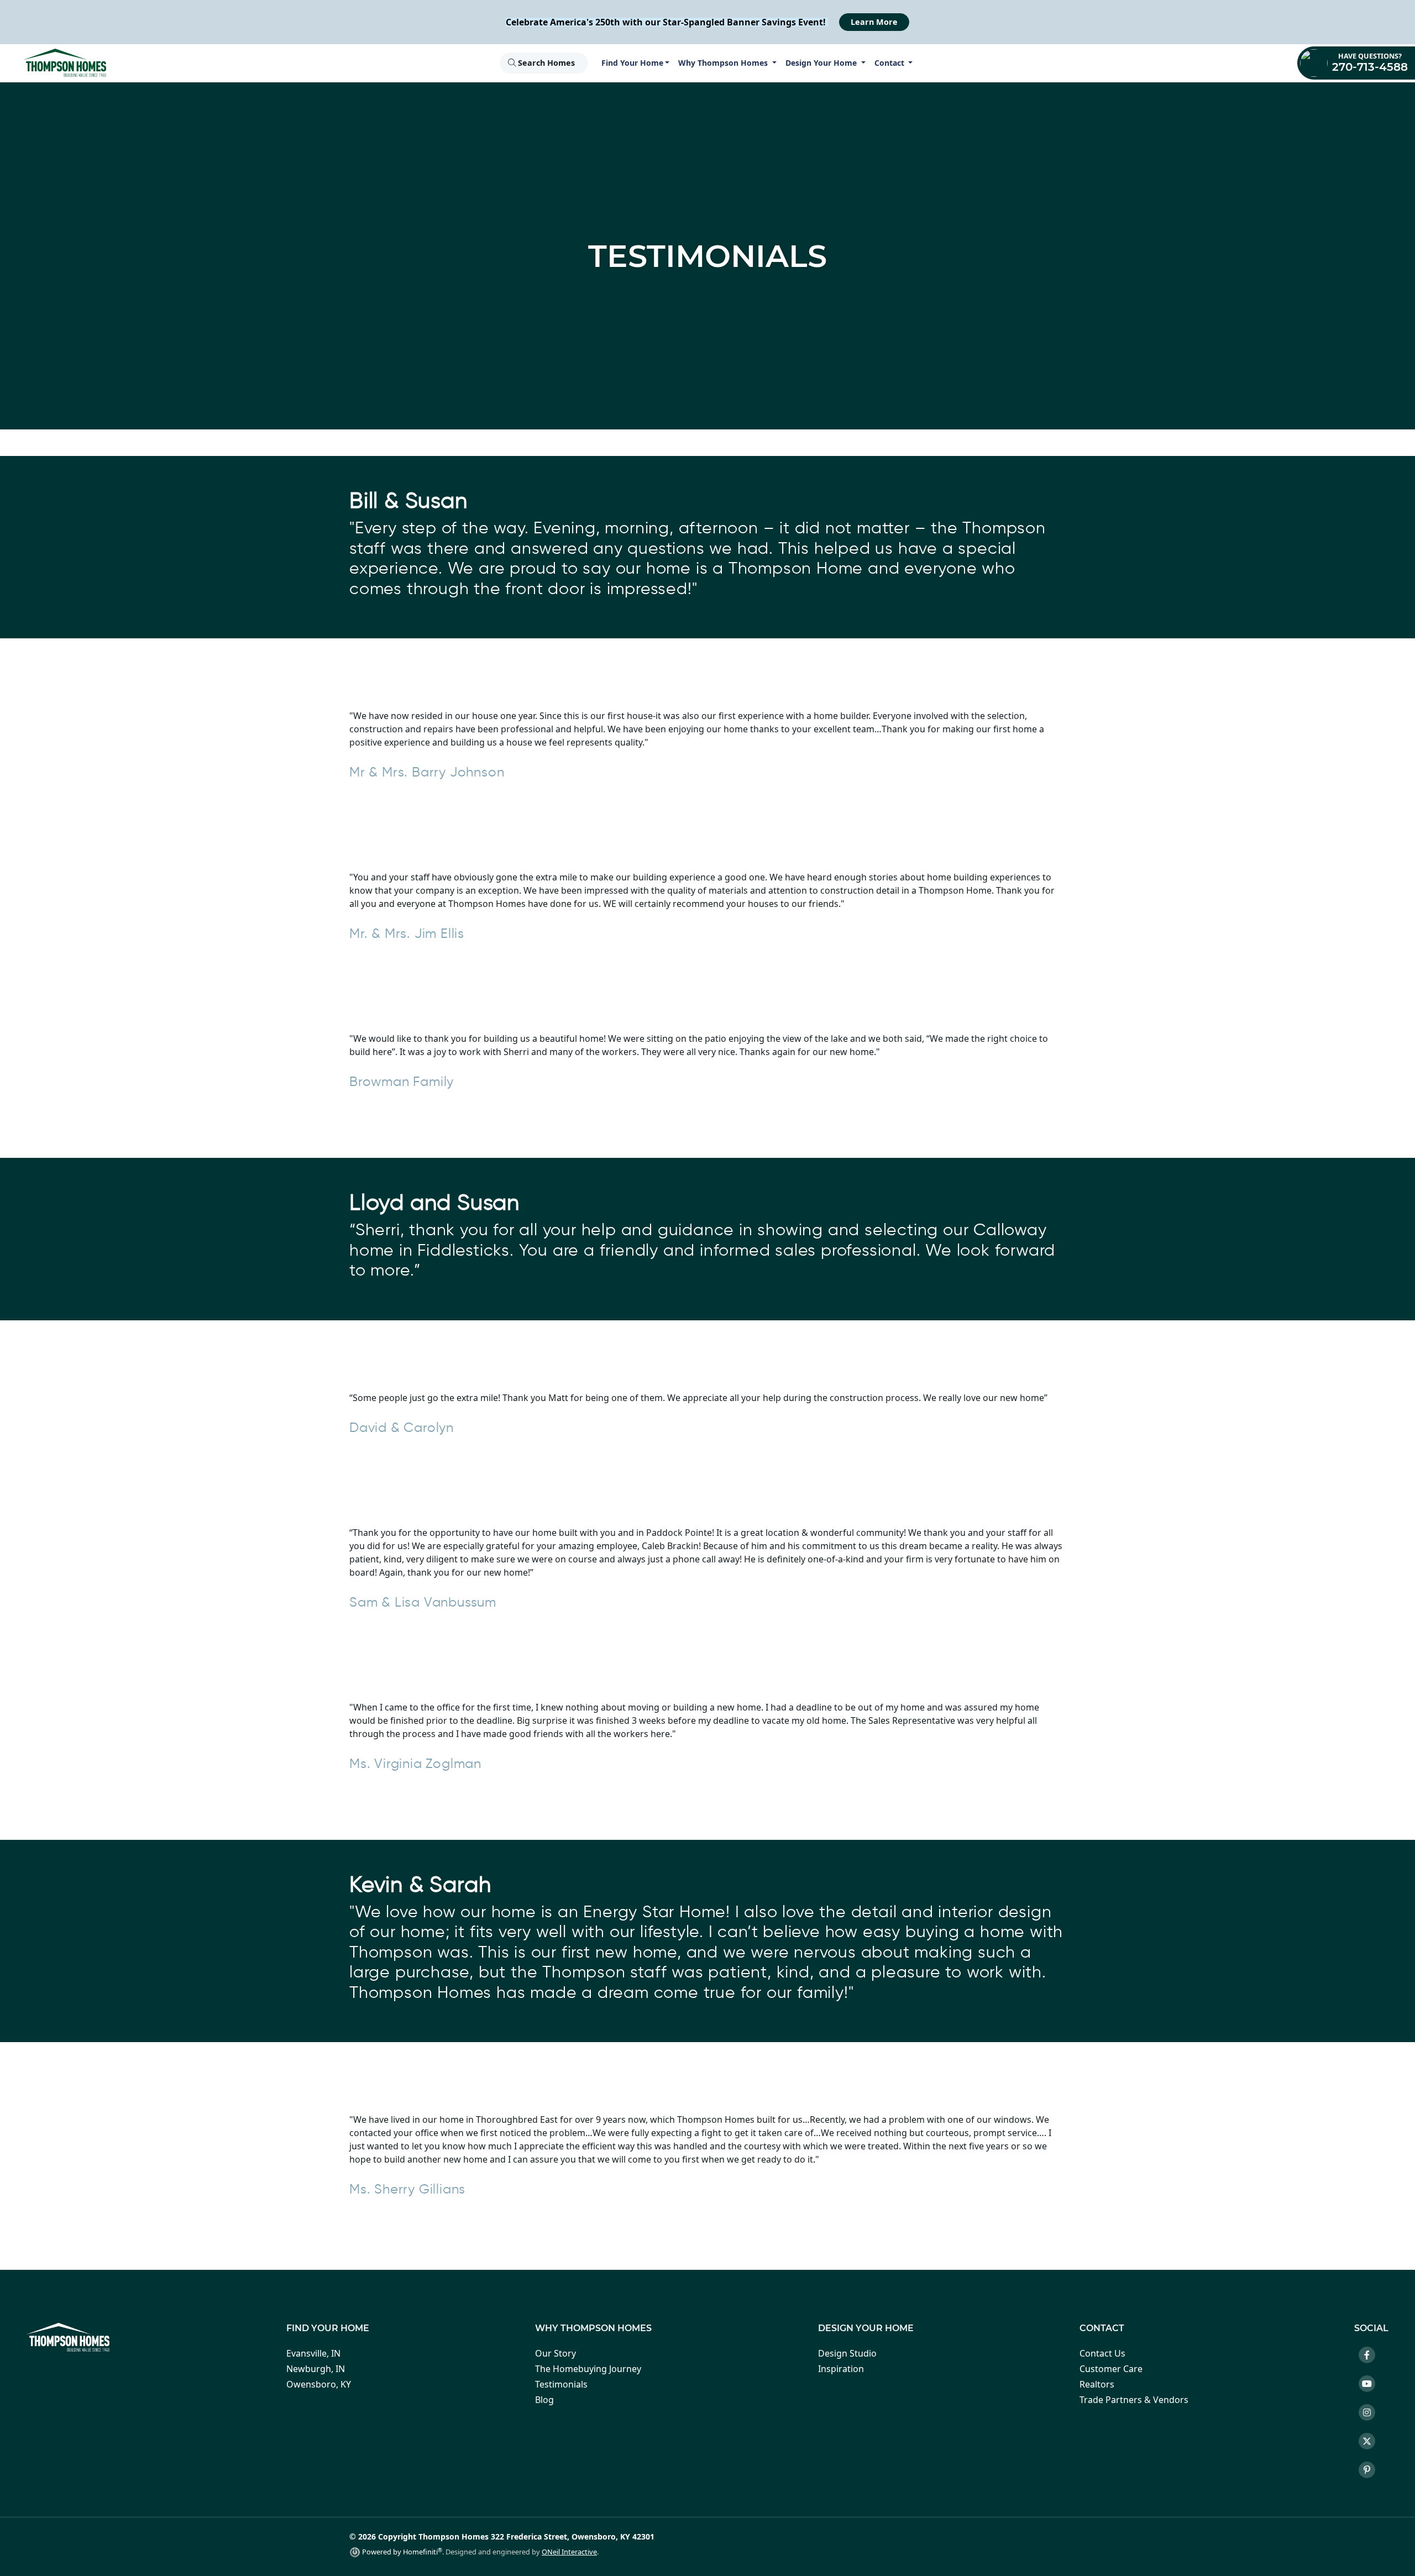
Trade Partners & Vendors (1134, 2400)
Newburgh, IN (316, 2369)
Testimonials (561, 2384)
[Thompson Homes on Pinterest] (1371, 2472)
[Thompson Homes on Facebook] (1371, 2357)
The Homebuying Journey (588, 2369)
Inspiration (841, 2369)
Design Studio (847, 2353)
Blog (544, 2400)
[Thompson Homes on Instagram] (1371, 2414)
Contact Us (1102, 2353)
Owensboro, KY (319, 2384)
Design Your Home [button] (822, 63)
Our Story (555, 2353)
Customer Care (1111, 2369)
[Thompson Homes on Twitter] (1371, 2443)
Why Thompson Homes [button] (724, 63)
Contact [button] (890, 63)
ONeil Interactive (569, 2552)
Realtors (1097, 2384)
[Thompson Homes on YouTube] (1371, 2385)
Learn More (874, 22)
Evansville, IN (313, 2353)
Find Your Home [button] (632, 63)
